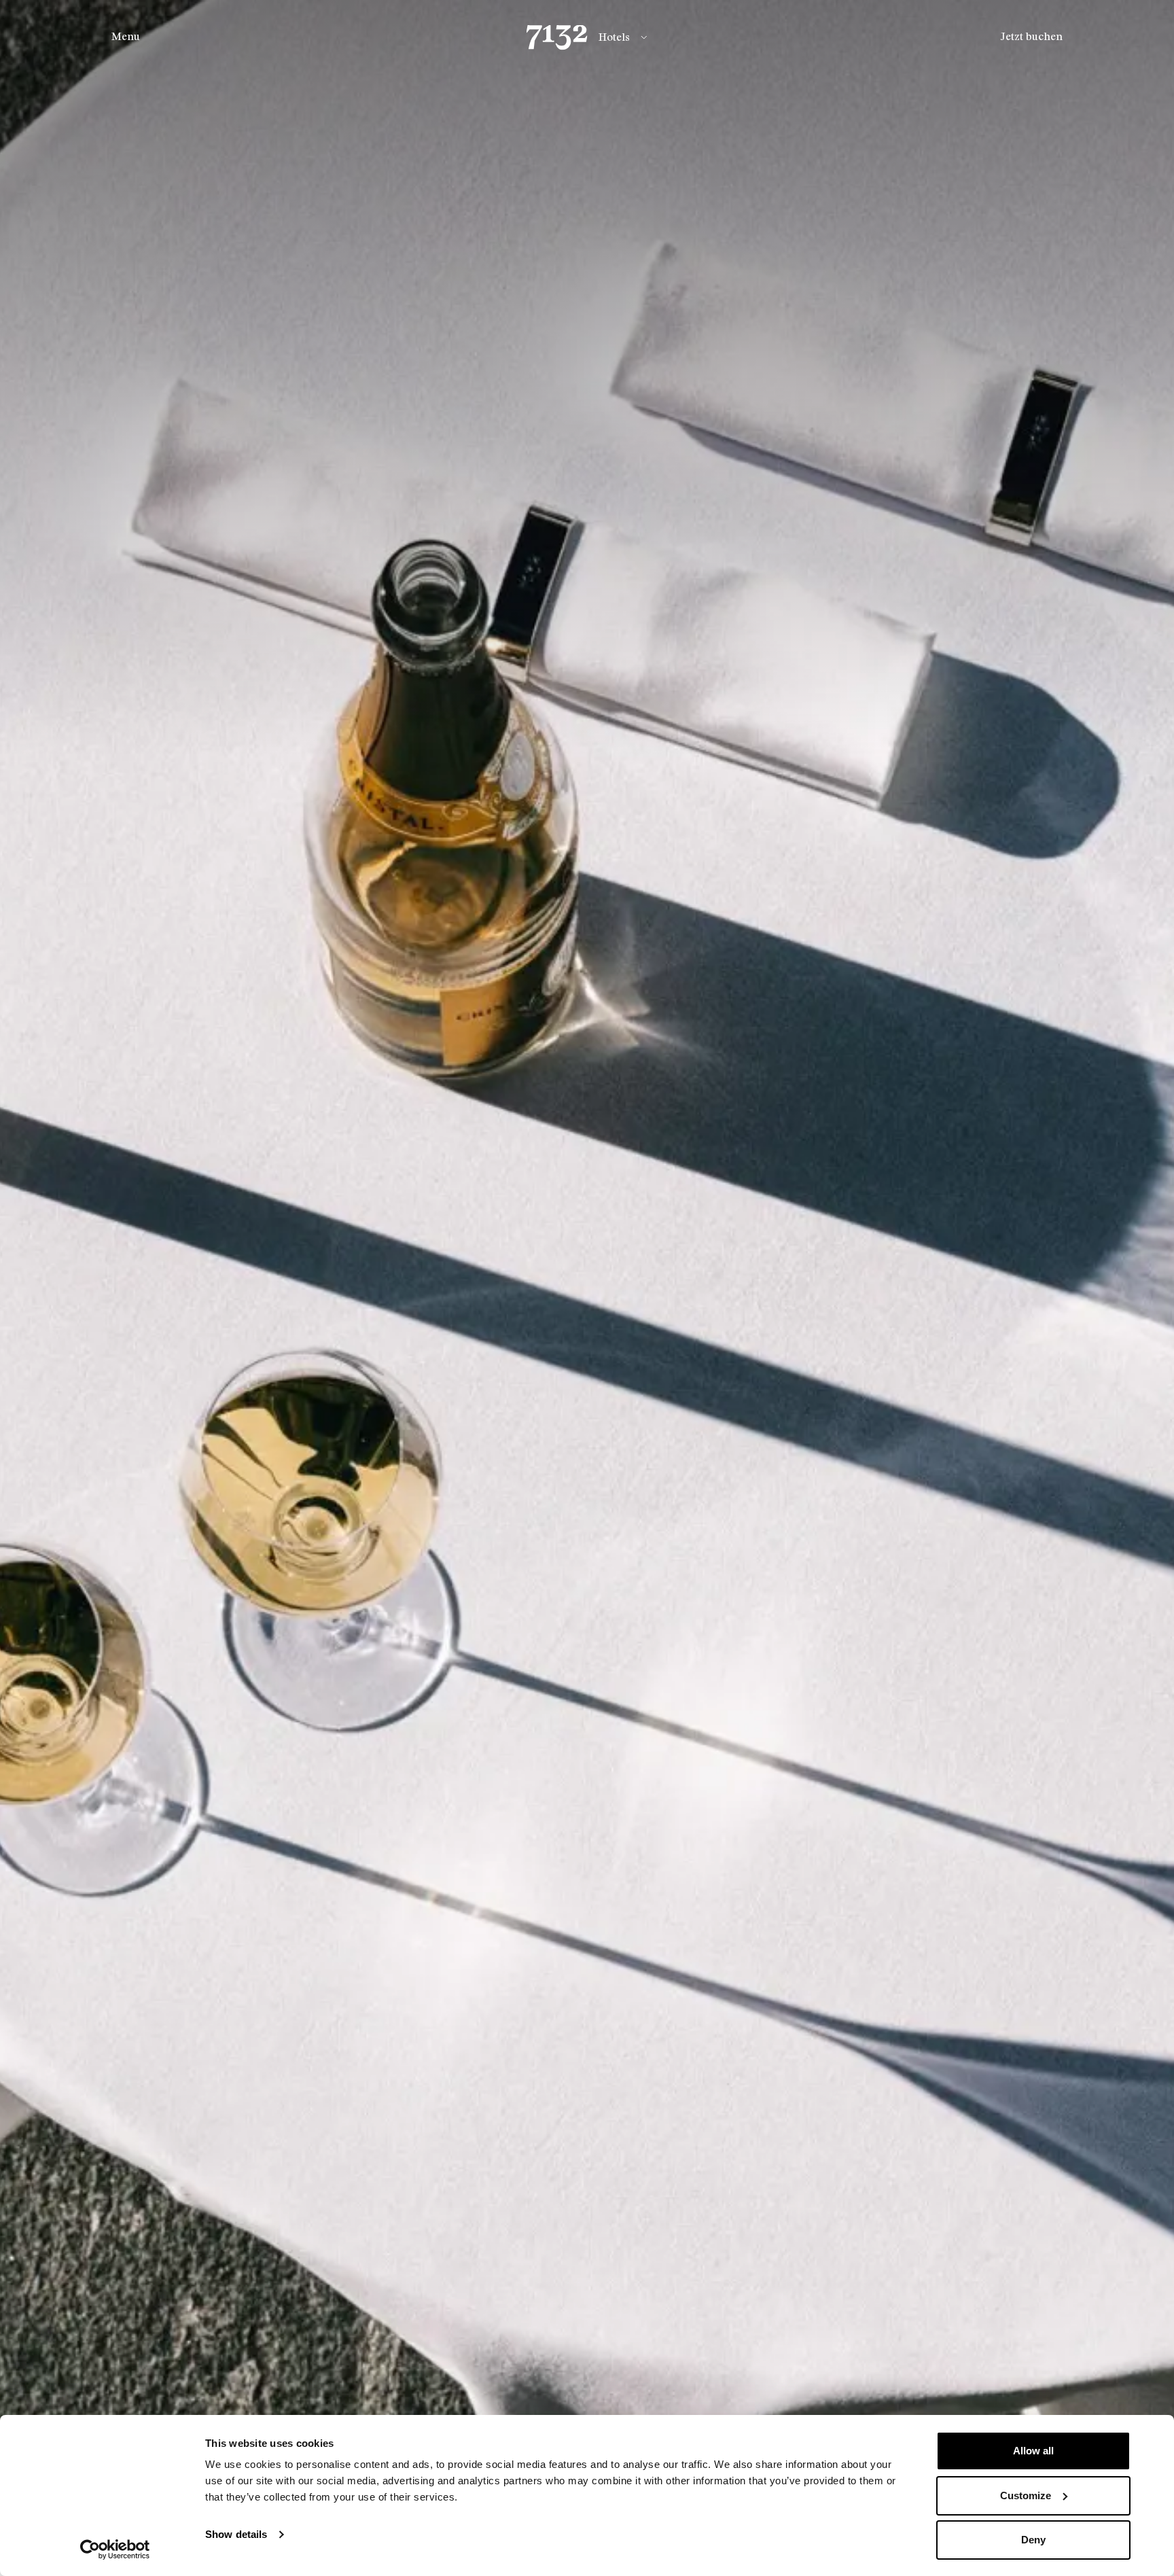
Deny (1033, 2540)
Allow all (1033, 2451)
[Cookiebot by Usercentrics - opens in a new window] (115, 2549)
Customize (1026, 2495)
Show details (236, 2534)
